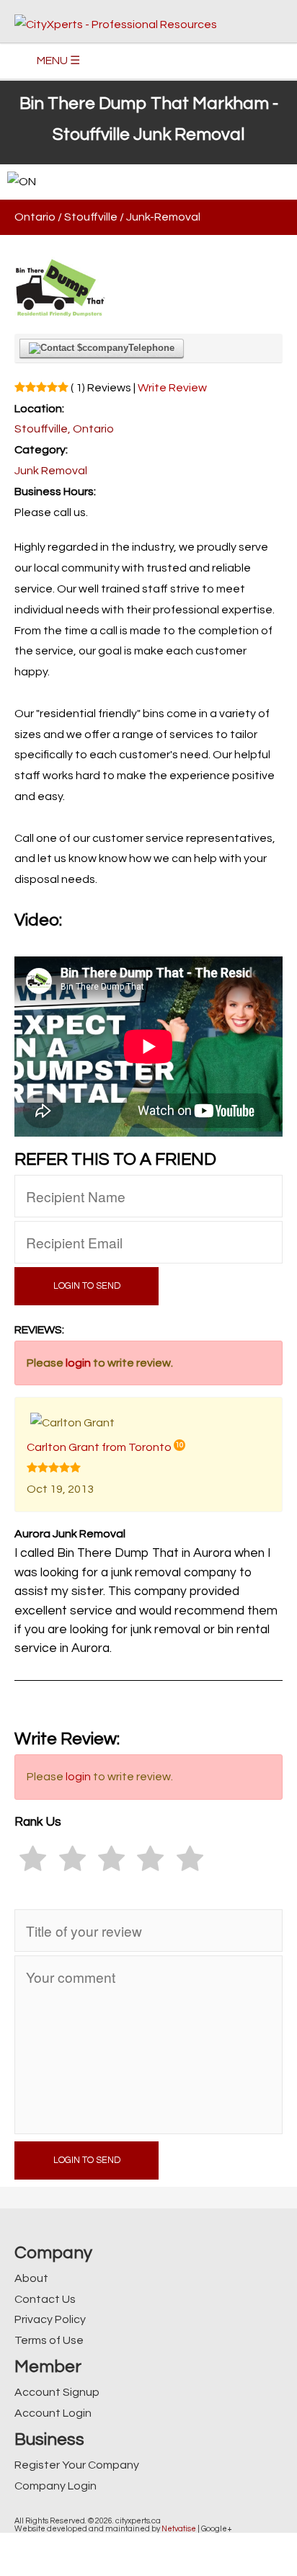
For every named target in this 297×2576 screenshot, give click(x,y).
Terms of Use (49, 2340)
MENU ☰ (58, 61)
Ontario (35, 217)
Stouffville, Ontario (64, 429)
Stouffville (91, 217)
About (31, 2278)
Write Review (172, 388)
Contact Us (45, 2299)
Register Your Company (77, 2465)
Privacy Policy (50, 2319)
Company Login (56, 2486)
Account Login (53, 2413)
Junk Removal (51, 471)
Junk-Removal (163, 217)
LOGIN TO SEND (87, 1286)
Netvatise (179, 2529)
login (78, 1363)
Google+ (217, 2529)
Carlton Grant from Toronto (99, 1447)
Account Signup (57, 2392)
